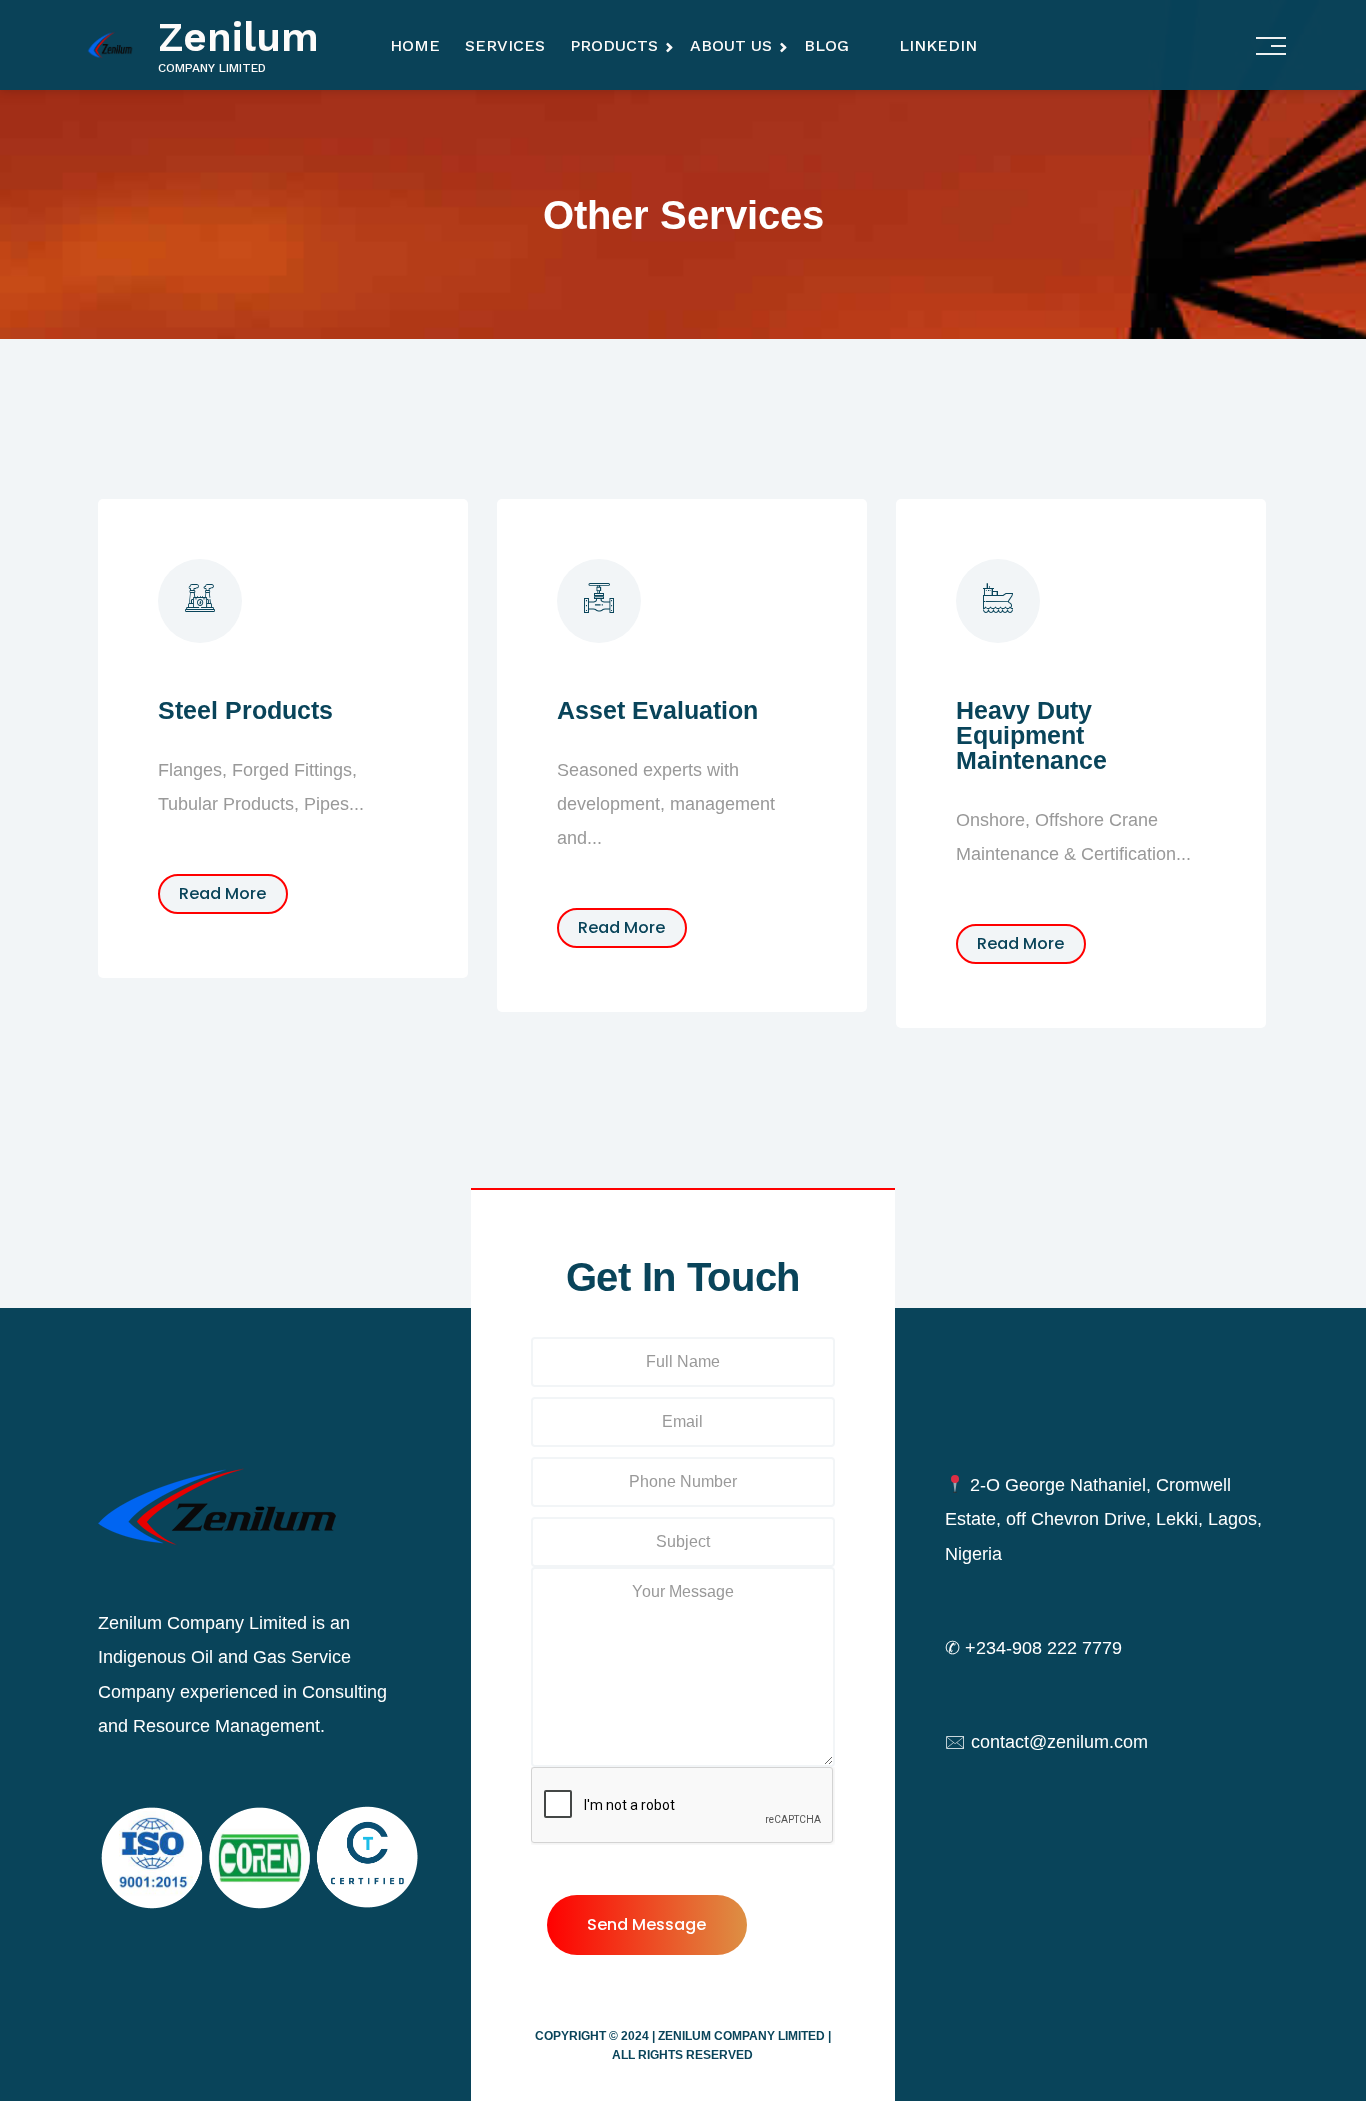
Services (505, 45)
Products (614, 45)
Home (415, 45)
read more (222, 893)
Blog (826, 45)
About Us (731, 45)
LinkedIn (938, 45)
